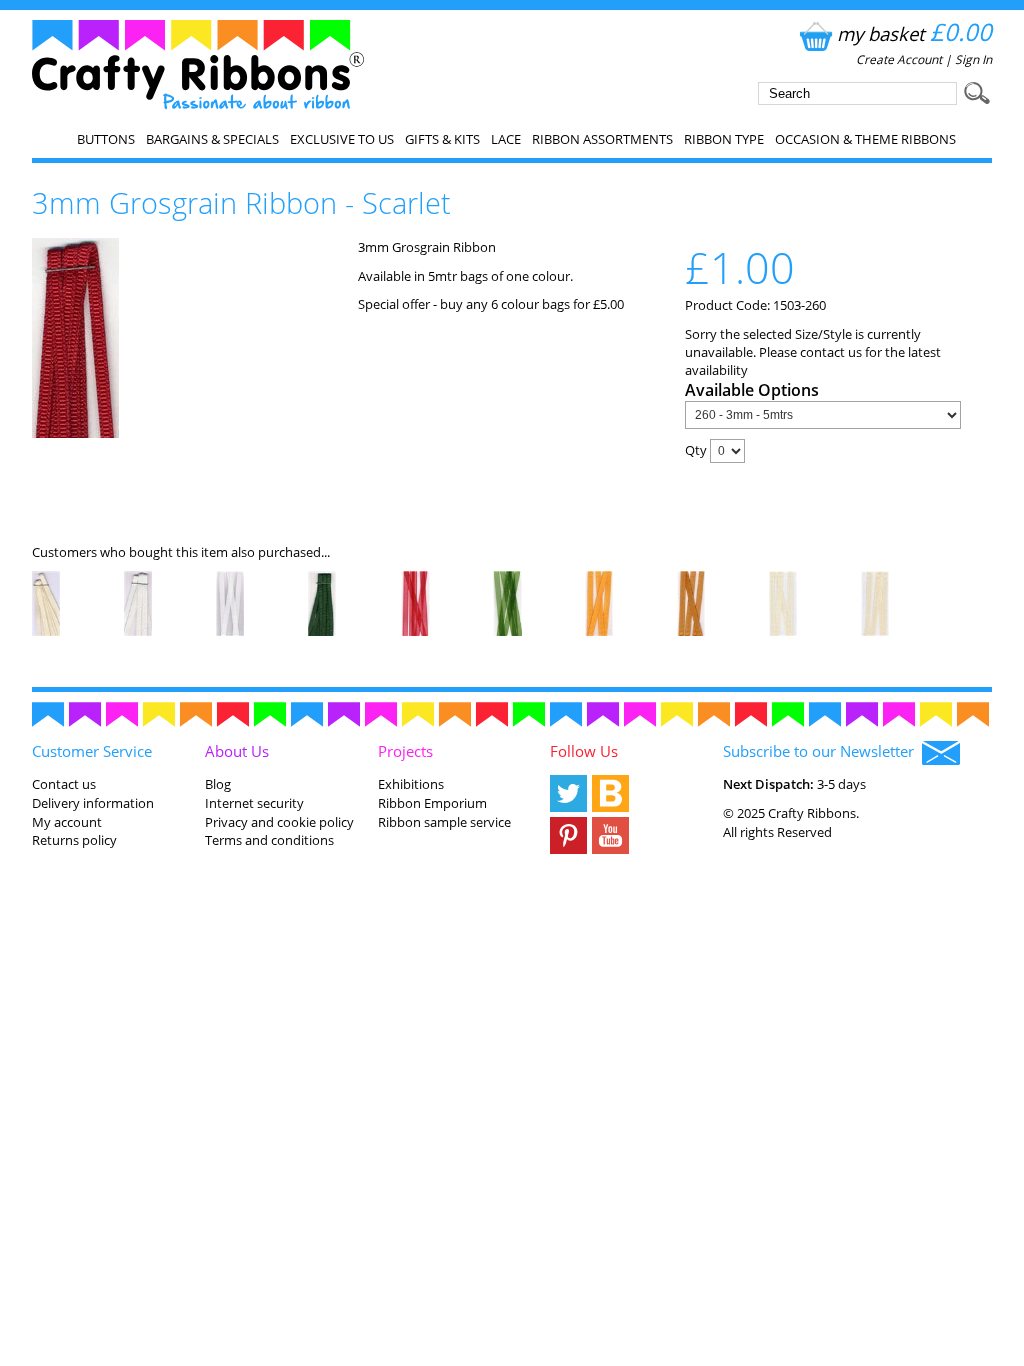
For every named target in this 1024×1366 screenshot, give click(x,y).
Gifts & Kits (442, 139)
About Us (237, 751)
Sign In (973, 59)
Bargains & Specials (212, 139)
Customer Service (92, 751)
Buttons (106, 139)
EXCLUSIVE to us (342, 139)
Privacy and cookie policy (279, 822)
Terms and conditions (269, 840)
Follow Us (584, 751)
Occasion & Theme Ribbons (865, 139)
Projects (405, 751)
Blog (218, 784)
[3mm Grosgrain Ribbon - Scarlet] (75, 433)
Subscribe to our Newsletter (822, 751)
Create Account (899, 59)
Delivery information (93, 803)
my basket (914, 33)
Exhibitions (411, 784)
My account (67, 822)
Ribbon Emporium (432, 803)
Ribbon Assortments (602, 139)
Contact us (64, 784)
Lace (506, 139)
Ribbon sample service (444, 822)
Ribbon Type (724, 139)
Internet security (254, 803)
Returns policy (74, 840)
